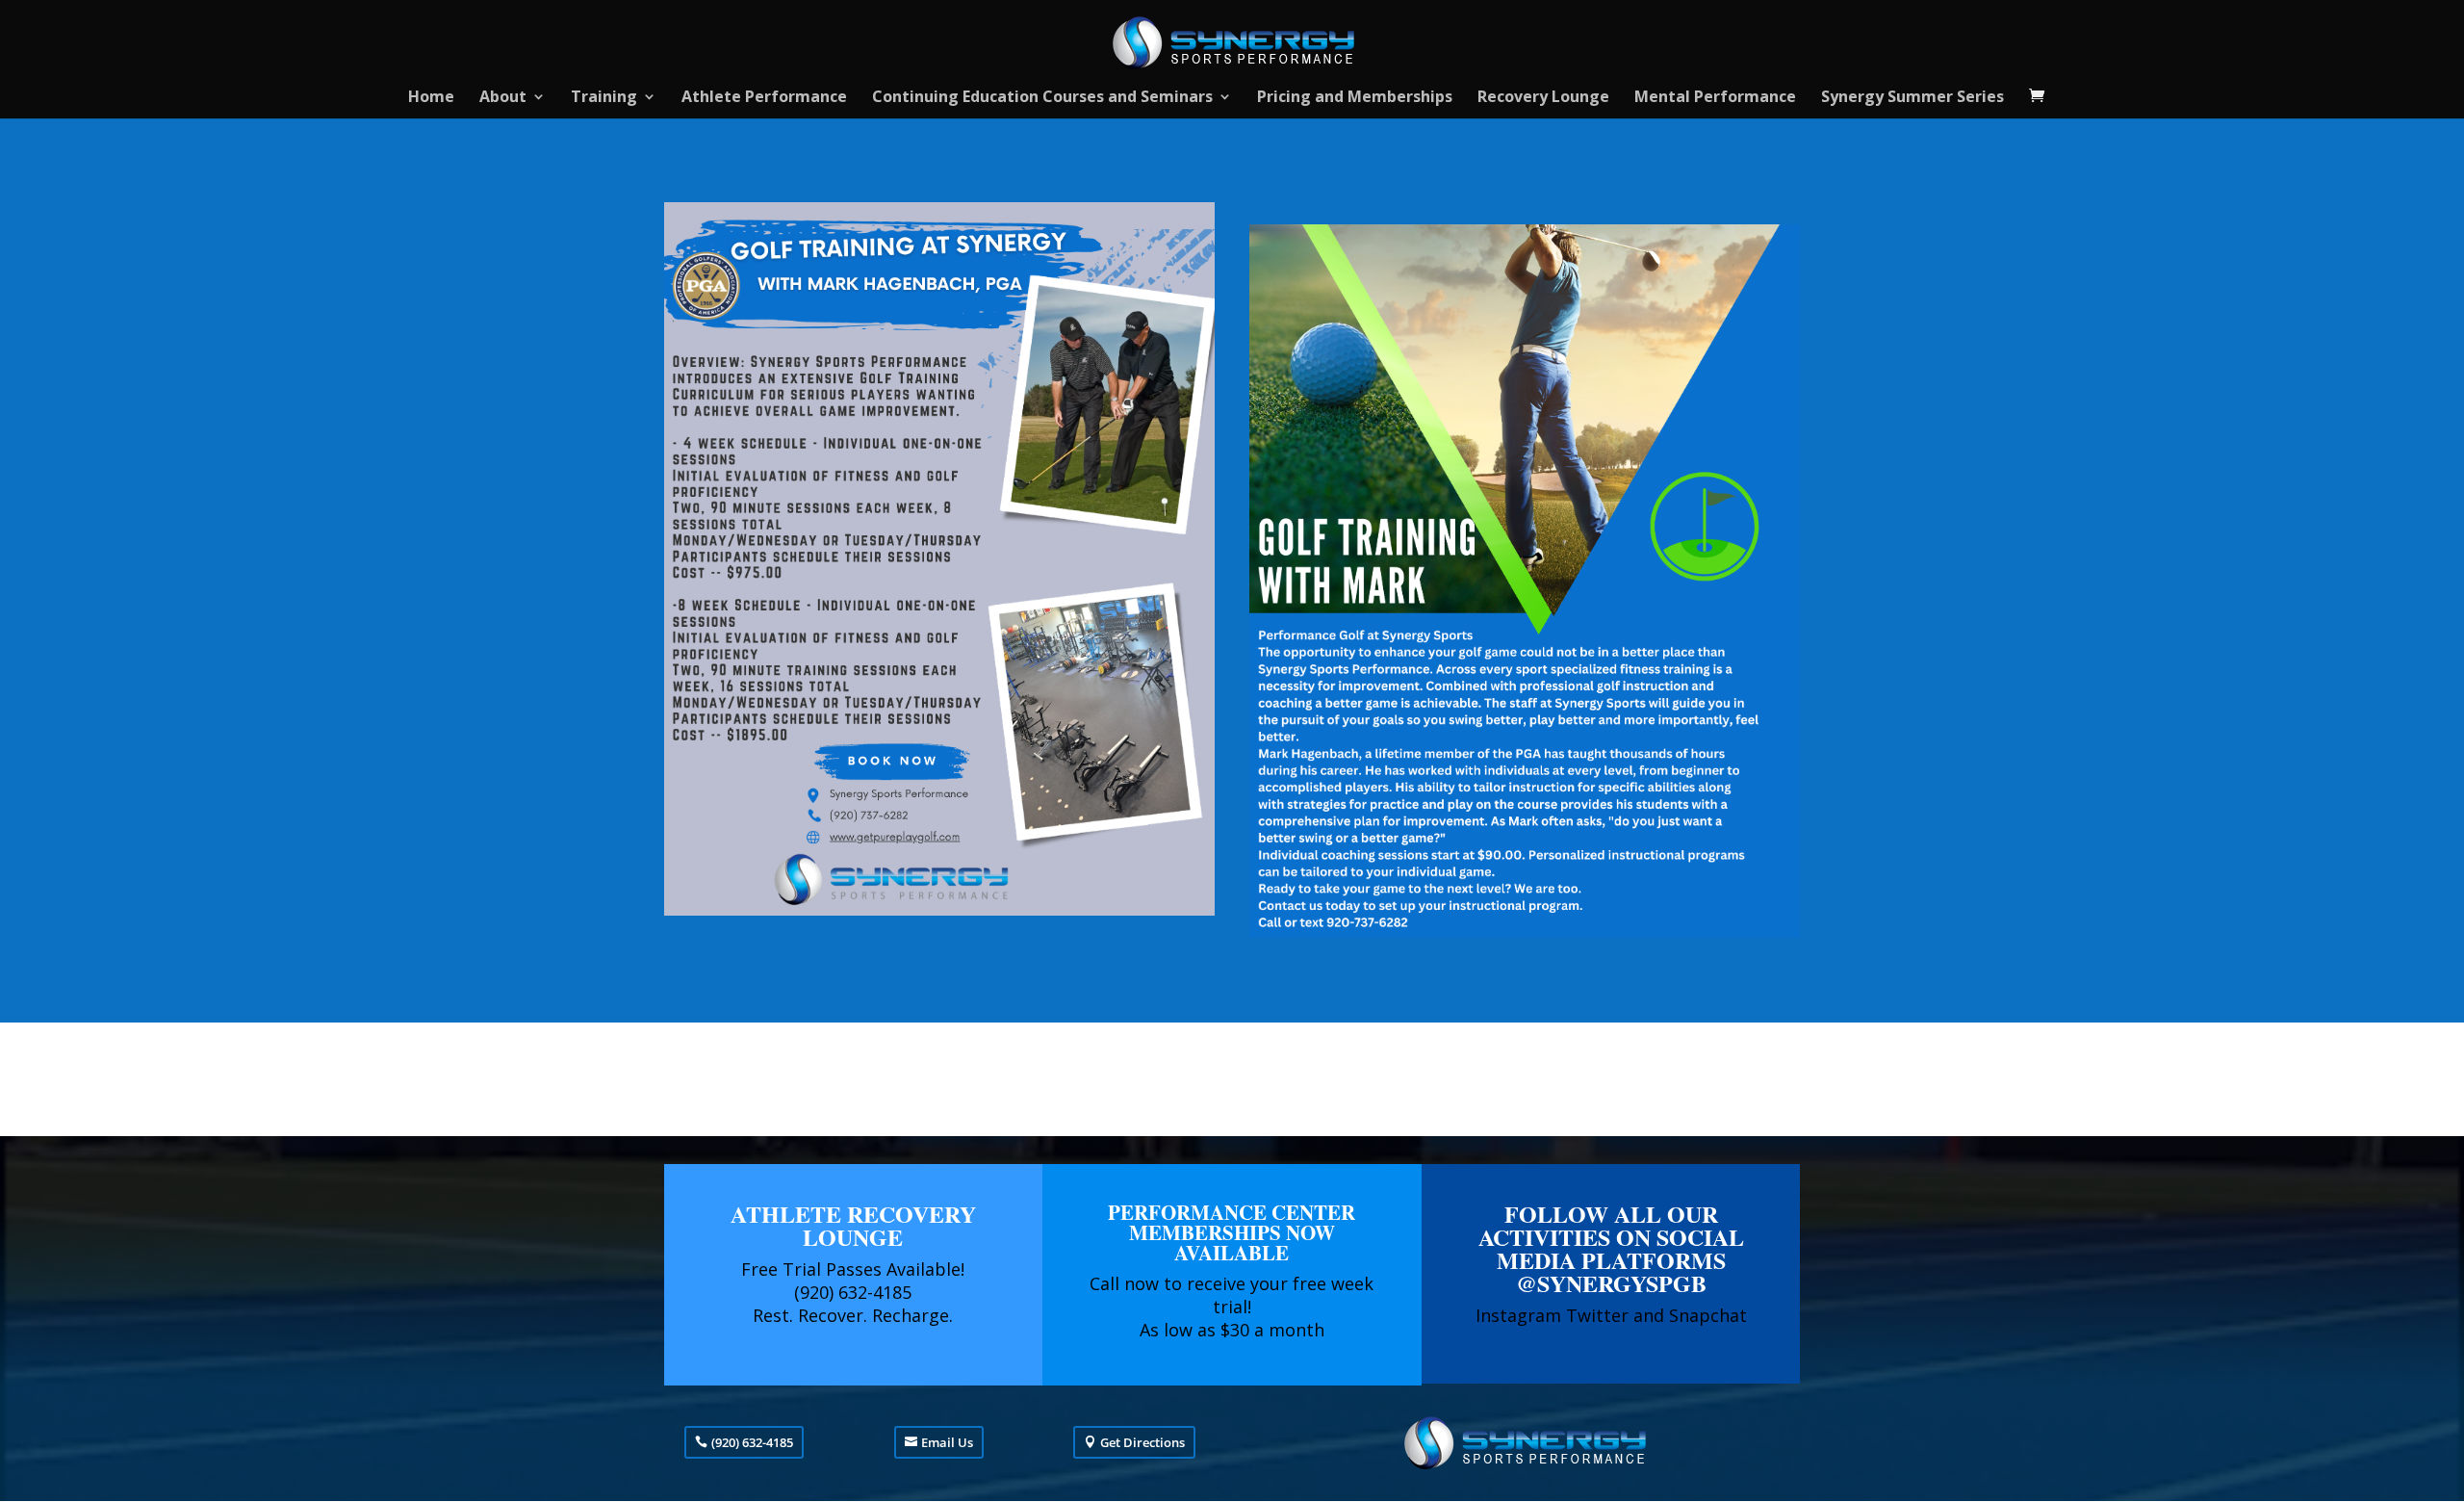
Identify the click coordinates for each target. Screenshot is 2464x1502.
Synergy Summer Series (1912, 98)
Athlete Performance (764, 98)
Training (604, 98)
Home (431, 98)
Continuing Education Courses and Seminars (1042, 98)
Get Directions (1142, 1442)
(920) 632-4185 (752, 1442)
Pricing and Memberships (1355, 98)
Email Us (947, 1442)
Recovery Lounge (1543, 98)
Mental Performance (1715, 98)
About (503, 98)
